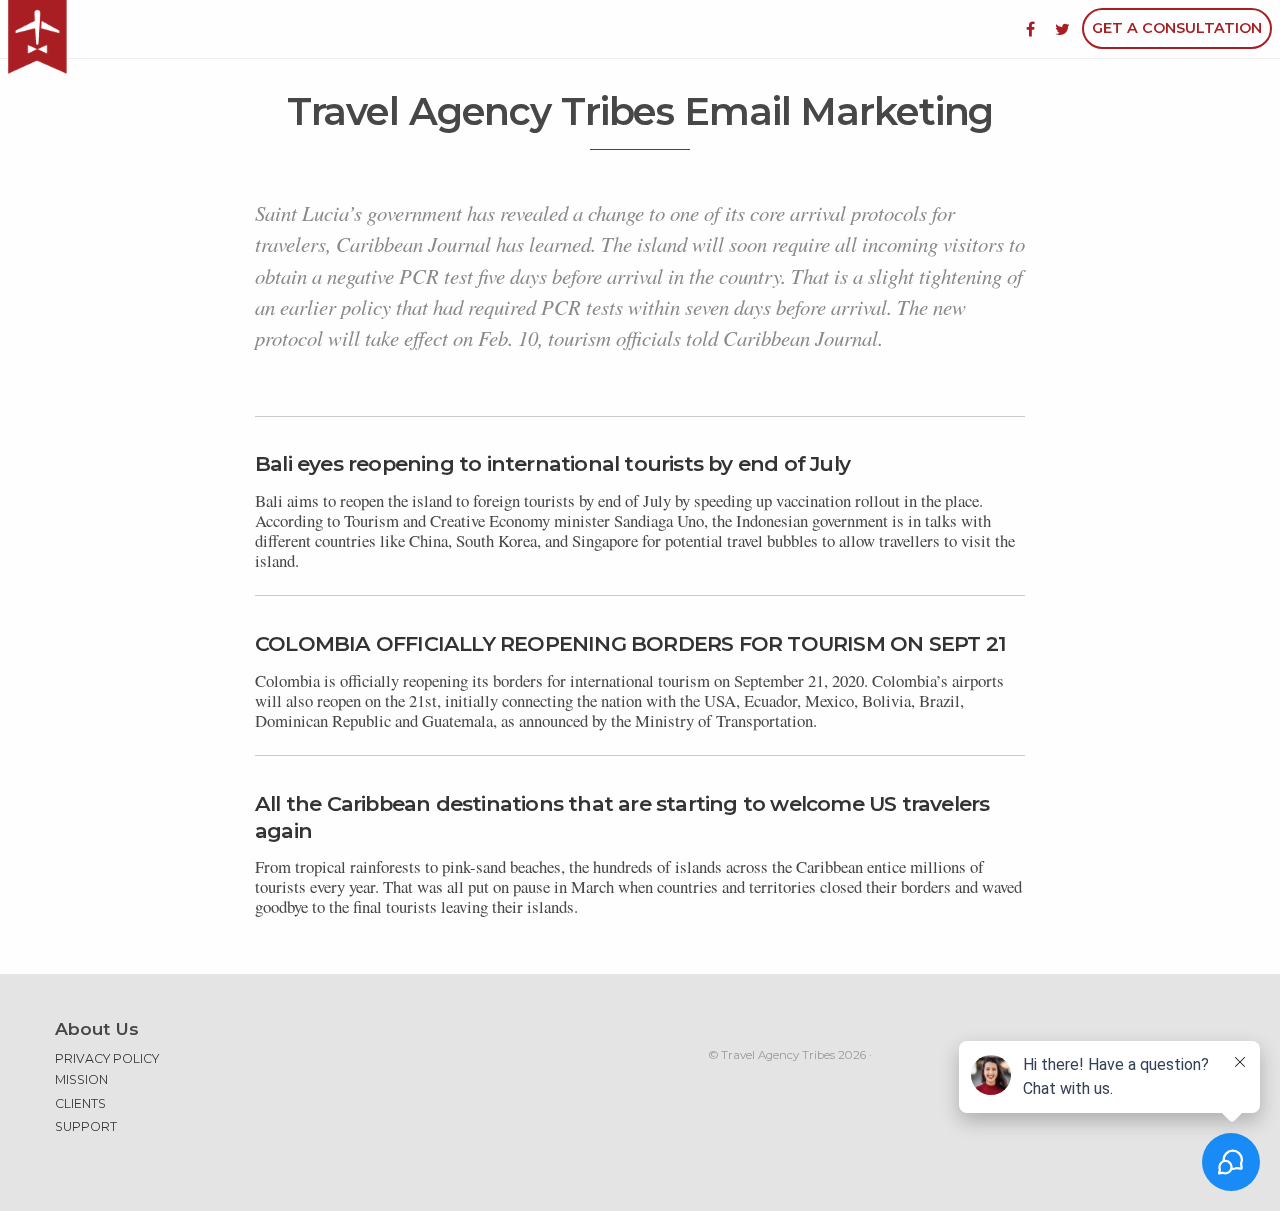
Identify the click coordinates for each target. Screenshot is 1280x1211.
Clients (80, 1103)
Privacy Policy (107, 1058)
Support (86, 1126)
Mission (81, 1079)
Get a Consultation (1177, 28)
